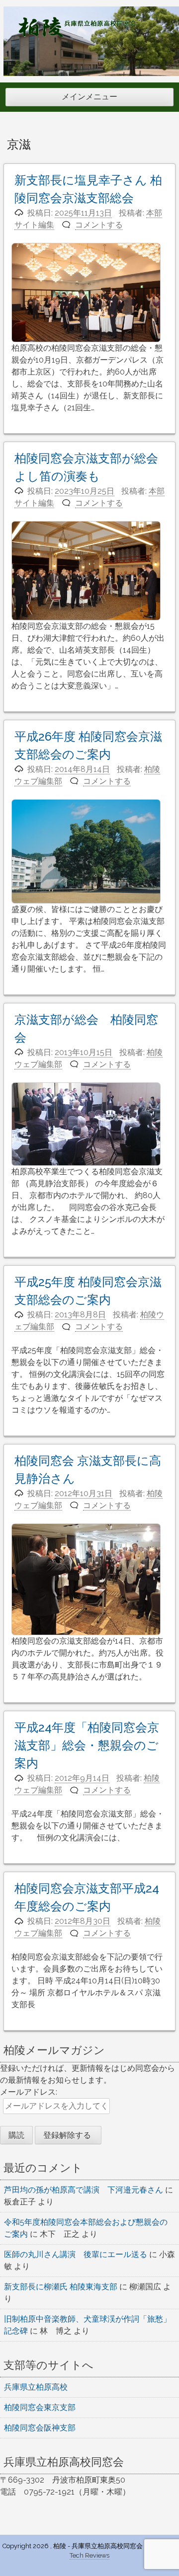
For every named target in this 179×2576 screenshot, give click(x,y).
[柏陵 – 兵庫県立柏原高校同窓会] (77, 35)
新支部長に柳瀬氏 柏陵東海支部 (61, 2287)
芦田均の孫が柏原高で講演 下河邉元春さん (84, 2190)
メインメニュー (89, 97)
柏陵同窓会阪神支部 (40, 2428)
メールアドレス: (29, 2092)
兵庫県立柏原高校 (36, 2387)
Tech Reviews (89, 2555)
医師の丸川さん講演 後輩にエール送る (76, 2254)
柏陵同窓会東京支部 (40, 2407)
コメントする (99, 225)
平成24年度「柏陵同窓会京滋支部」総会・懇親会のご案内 (87, 1745)
